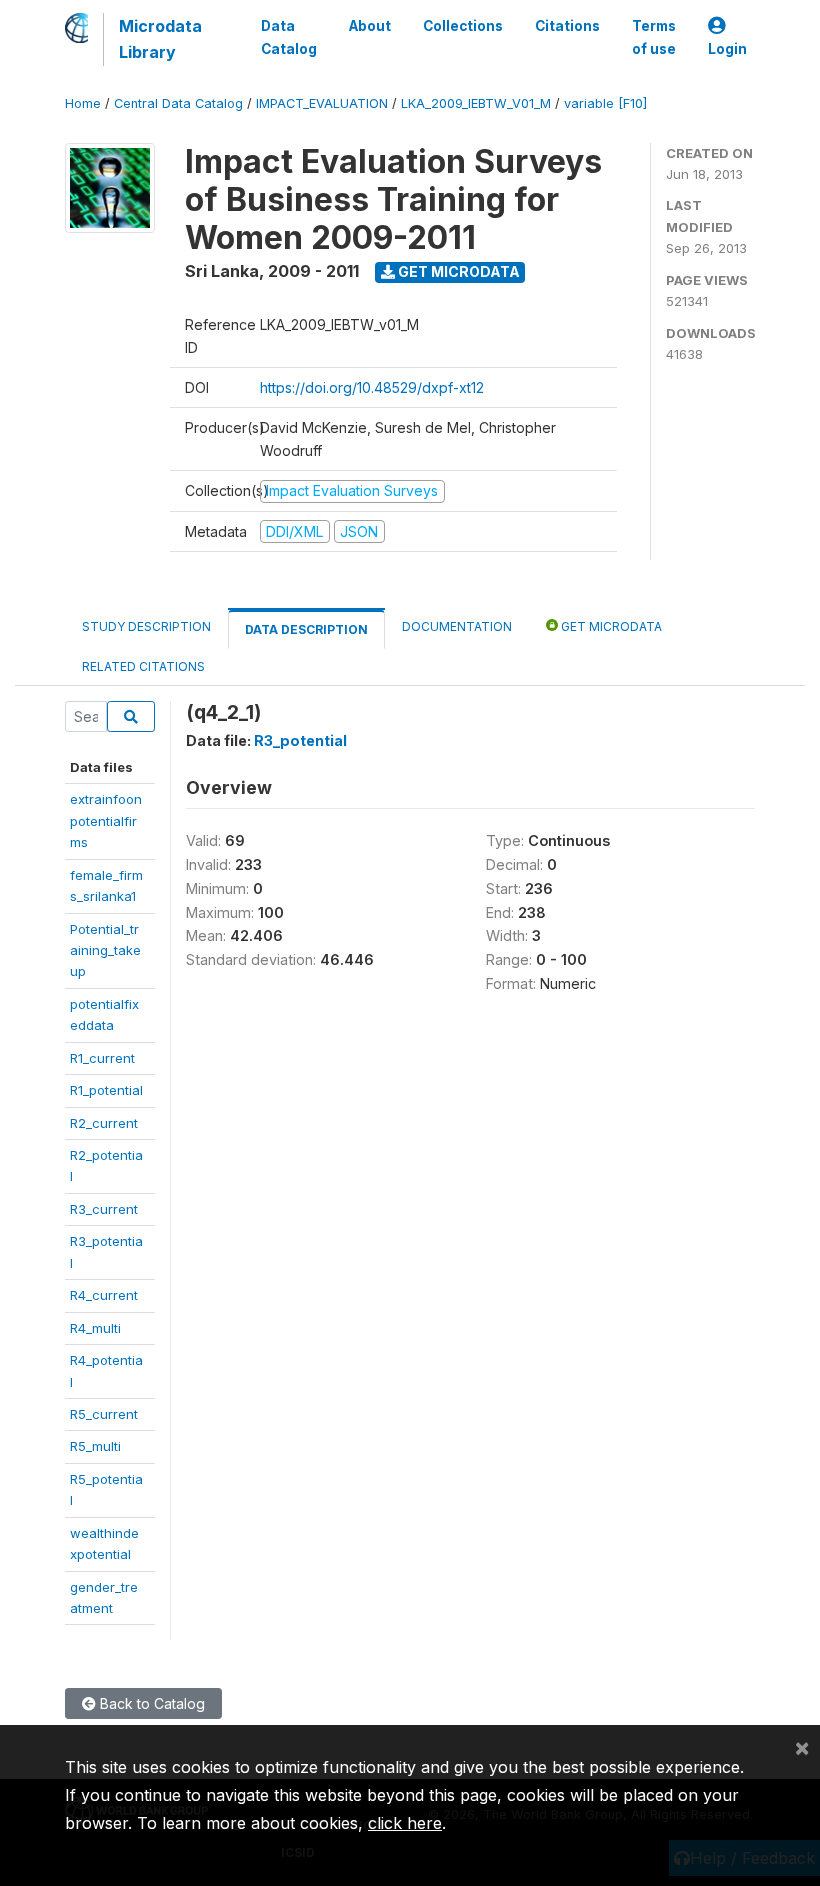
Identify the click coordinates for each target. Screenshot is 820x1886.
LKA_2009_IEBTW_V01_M (476, 103)
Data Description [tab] (306, 629)
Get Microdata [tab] (610, 626)
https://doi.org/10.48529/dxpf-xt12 (372, 387)
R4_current (104, 1295)
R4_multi (95, 1328)
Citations (567, 26)
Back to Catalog (150, 1703)
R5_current (104, 1414)
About (370, 26)
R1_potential (106, 1090)
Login (727, 49)
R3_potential (300, 740)
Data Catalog (289, 37)
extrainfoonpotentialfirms (106, 820)
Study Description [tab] (146, 626)
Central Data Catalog (178, 103)
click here (405, 1823)
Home (83, 103)
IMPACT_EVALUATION (322, 103)
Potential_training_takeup (105, 950)
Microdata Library (160, 39)
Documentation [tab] (457, 626)
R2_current (104, 1123)
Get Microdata (457, 271)
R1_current (102, 1058)
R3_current (104, 1209)
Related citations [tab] (143, 666)
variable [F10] (605, 103)
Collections (463, 26)
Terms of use (654, 37)
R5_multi (95, 1446)
